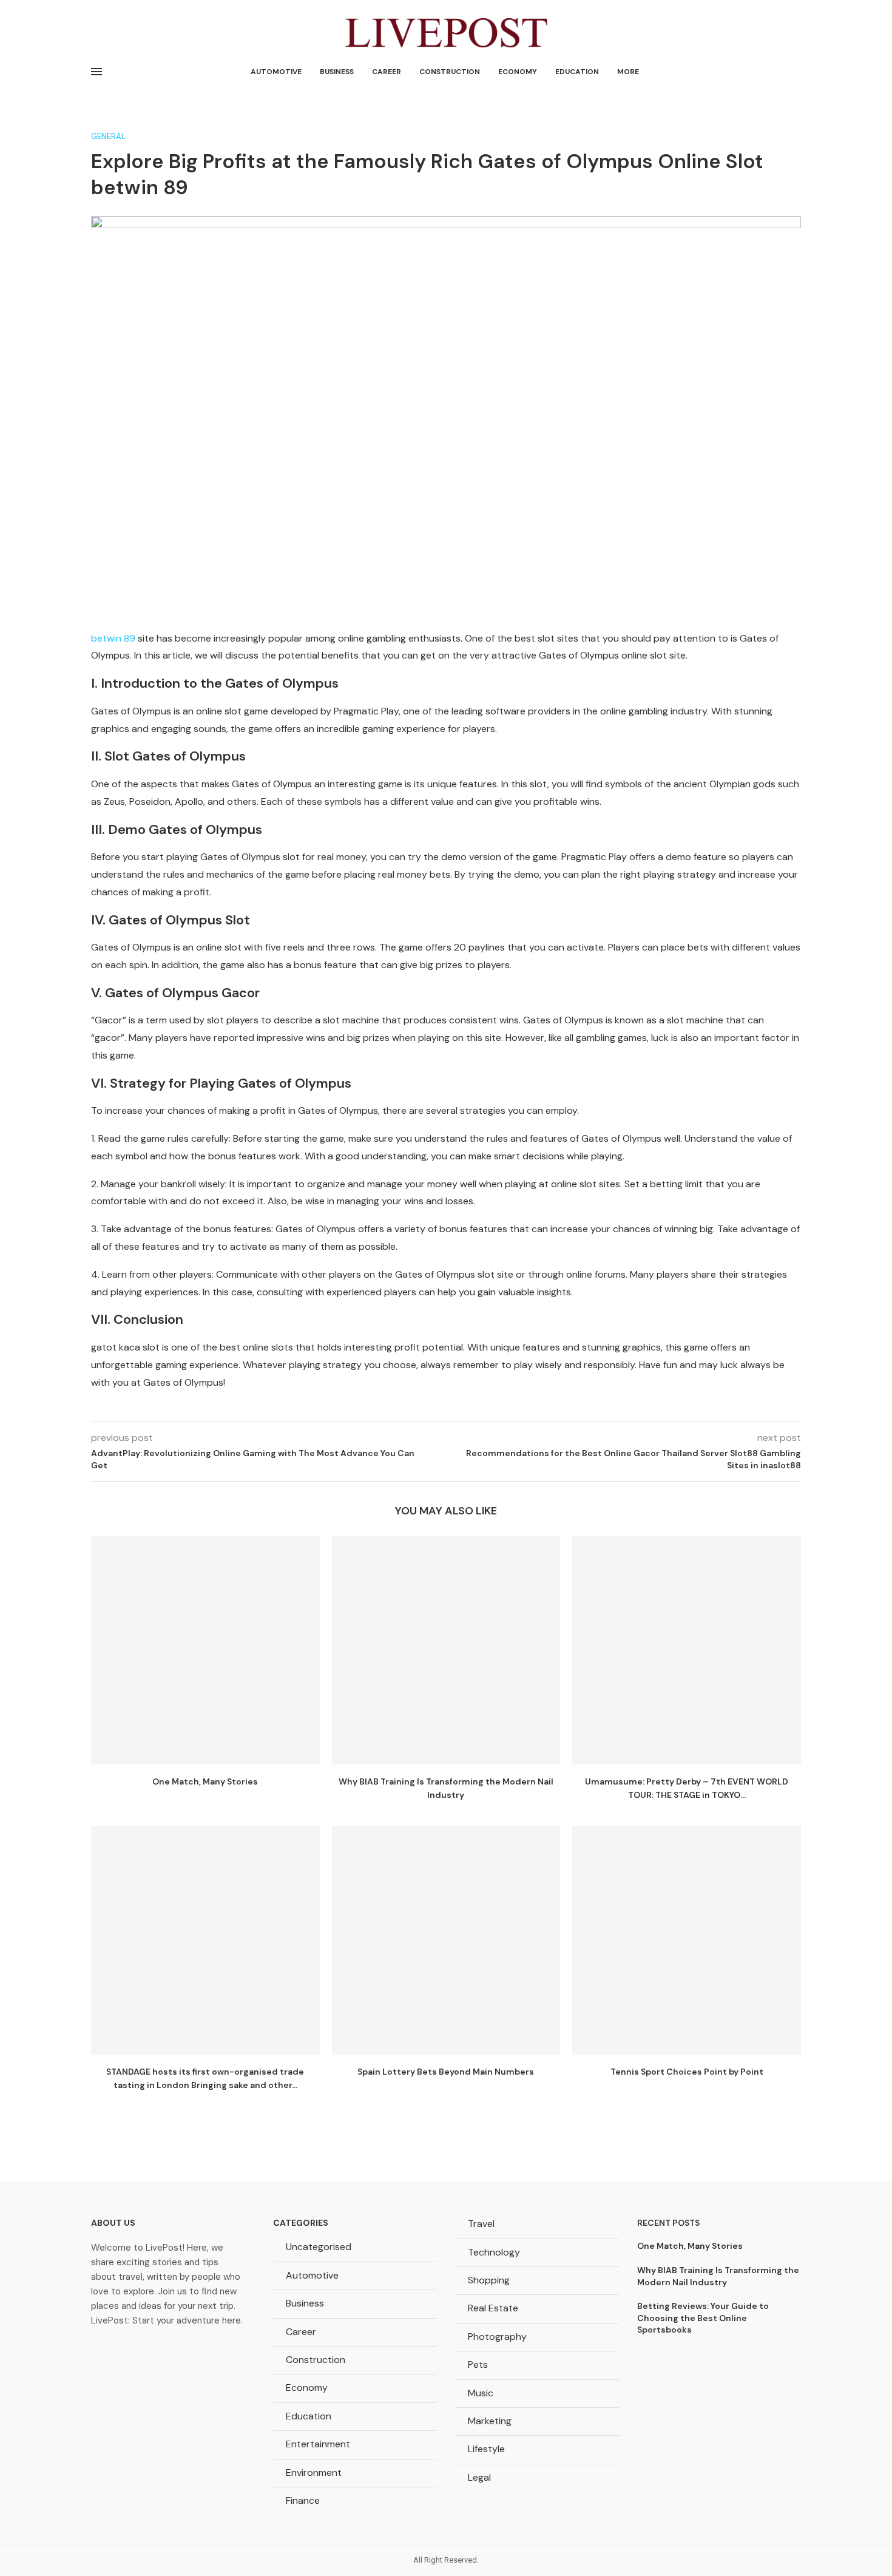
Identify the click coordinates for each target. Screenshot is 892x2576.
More (628, 72)
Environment (314, 2473)
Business (337, 72)
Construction (450, 72)
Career (387, 72)
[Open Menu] (96, 72)
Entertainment (318, 2444)
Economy (518, 72)
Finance (303, 2500)
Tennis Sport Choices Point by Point (687, 2072)
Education (577, 72)
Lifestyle (486, 2449)
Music (481, 2393)
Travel (481, 2224)
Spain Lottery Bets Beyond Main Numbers (446, 2072)
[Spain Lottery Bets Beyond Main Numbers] (446, 1940)
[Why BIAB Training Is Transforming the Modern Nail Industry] (446, 1651)
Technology (494, 2252)
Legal (479, 2477)
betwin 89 (113, 638)
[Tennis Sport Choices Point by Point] (687, 1940)
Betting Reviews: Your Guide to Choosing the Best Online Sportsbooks (703, 2318)
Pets (478, 2364)
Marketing (490, 2421)
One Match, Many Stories (205, 1781)
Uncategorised (319, 2247)
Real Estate (493, 2308)
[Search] (795, 72)
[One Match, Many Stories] (205, 1651)
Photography (497, 2337)
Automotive (276, 72)
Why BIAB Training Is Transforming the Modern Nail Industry (718, 2276)
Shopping (489, 2280)
